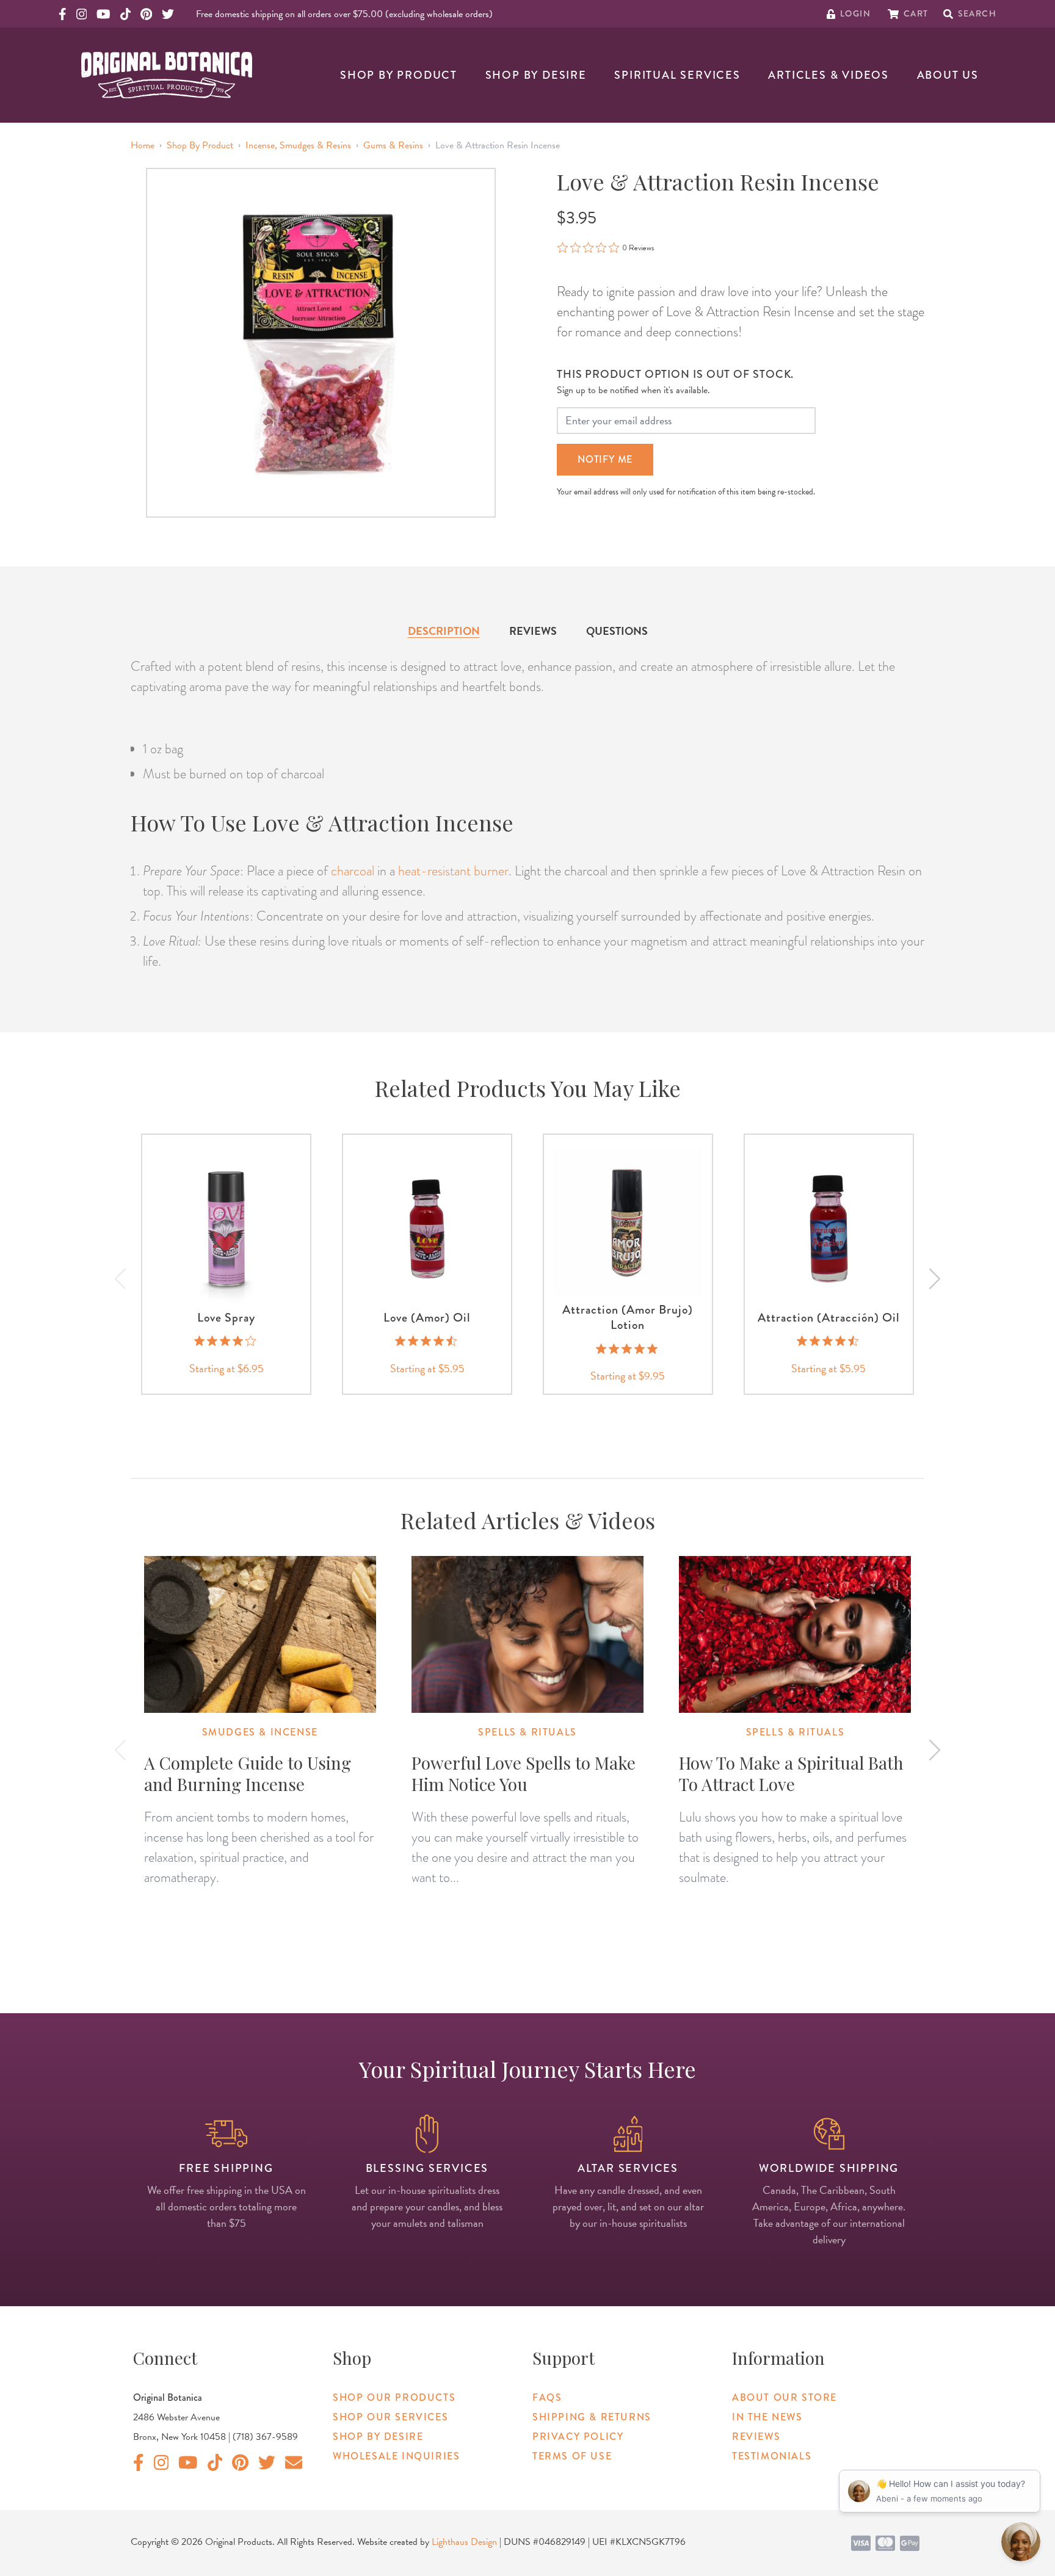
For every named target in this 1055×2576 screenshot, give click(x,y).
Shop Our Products (394, 2397)
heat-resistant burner (453, 871)
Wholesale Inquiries (396, 2456)
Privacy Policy (578, 2437)
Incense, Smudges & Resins (298, 145)
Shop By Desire (536, 75)
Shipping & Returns (592, 2417)
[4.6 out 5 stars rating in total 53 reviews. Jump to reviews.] (829, 1341)
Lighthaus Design (464, 2542)
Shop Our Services (390, 2417)
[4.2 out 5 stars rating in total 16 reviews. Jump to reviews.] (226, 1341)
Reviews (533, 631)
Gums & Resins (393, 145)
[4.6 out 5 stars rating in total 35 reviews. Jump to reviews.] (427, 1341)
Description (444, 631)
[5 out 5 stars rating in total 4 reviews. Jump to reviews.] (628, 1348)
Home (143, 145)
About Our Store (785, 2397)
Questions (617, 631)
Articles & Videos (828, 75)
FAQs (547, 2397)
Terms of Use (572, 2456)
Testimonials (772, 2456)
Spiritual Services (677, 75)
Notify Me (605, 459)
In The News (767, 2417)
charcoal (353, 871)
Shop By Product (399, 75)
